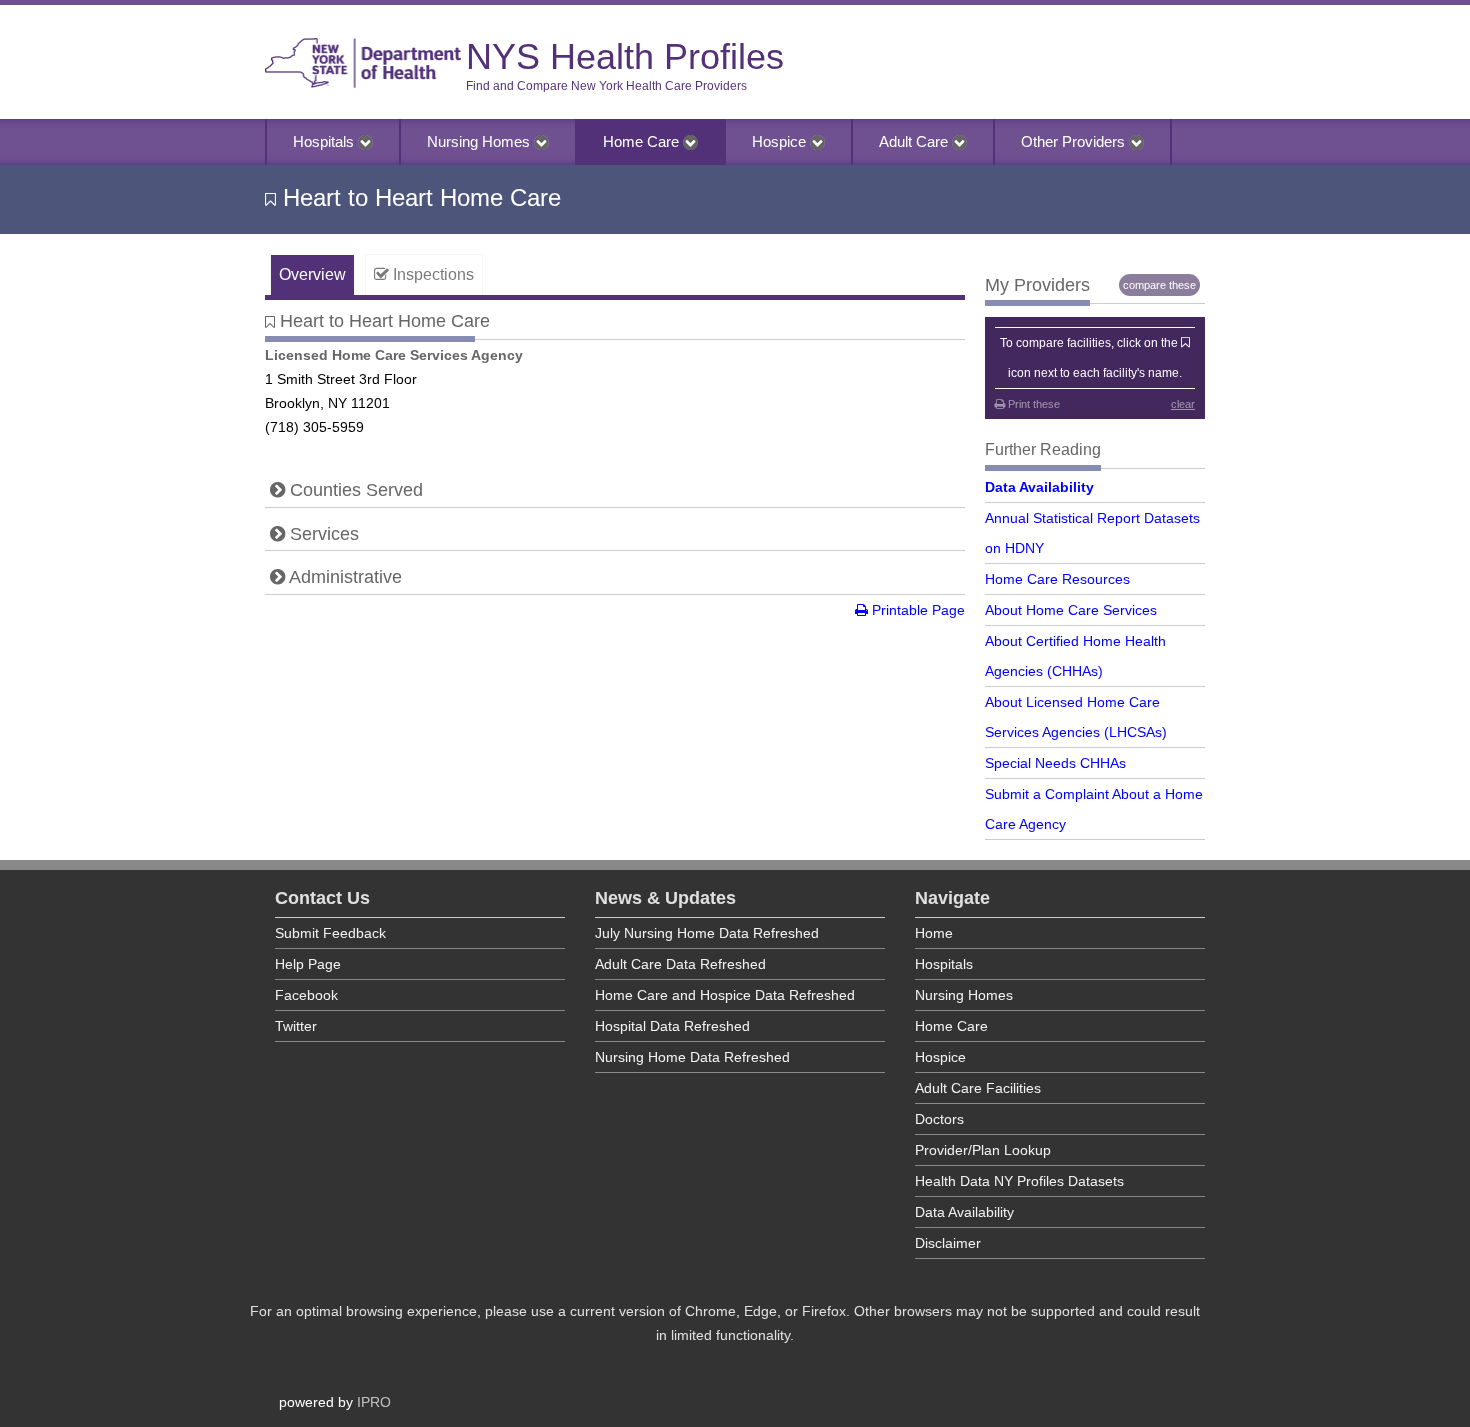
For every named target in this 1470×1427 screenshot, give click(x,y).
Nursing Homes (480, 141)
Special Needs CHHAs (1055, 763)
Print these (1032, 404)
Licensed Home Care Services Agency (394, 355)
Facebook (306, 995)
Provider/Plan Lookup (983, 1150)
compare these (1159, 285)
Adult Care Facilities (978, 1088)
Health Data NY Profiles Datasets (1019, 1181)
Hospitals (325, 141)
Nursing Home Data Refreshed (692, 1057)
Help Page (308, 964)
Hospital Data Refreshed (672, 1026)
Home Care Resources (1057, 579)
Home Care (643, 141)
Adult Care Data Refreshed (680, 964)
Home (934, 933)
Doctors (939, 1119)
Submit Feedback (330, 933)
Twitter (296, 1026)
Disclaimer (948, 1243)
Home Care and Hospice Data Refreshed (725, 995)
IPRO (374, 1402)
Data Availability (1039, 487)
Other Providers (1075, 141)
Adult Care (915, 141)
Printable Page (916, 610)
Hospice (781, 141)
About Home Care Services (1071, 610)
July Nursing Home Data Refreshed (707, 933)
